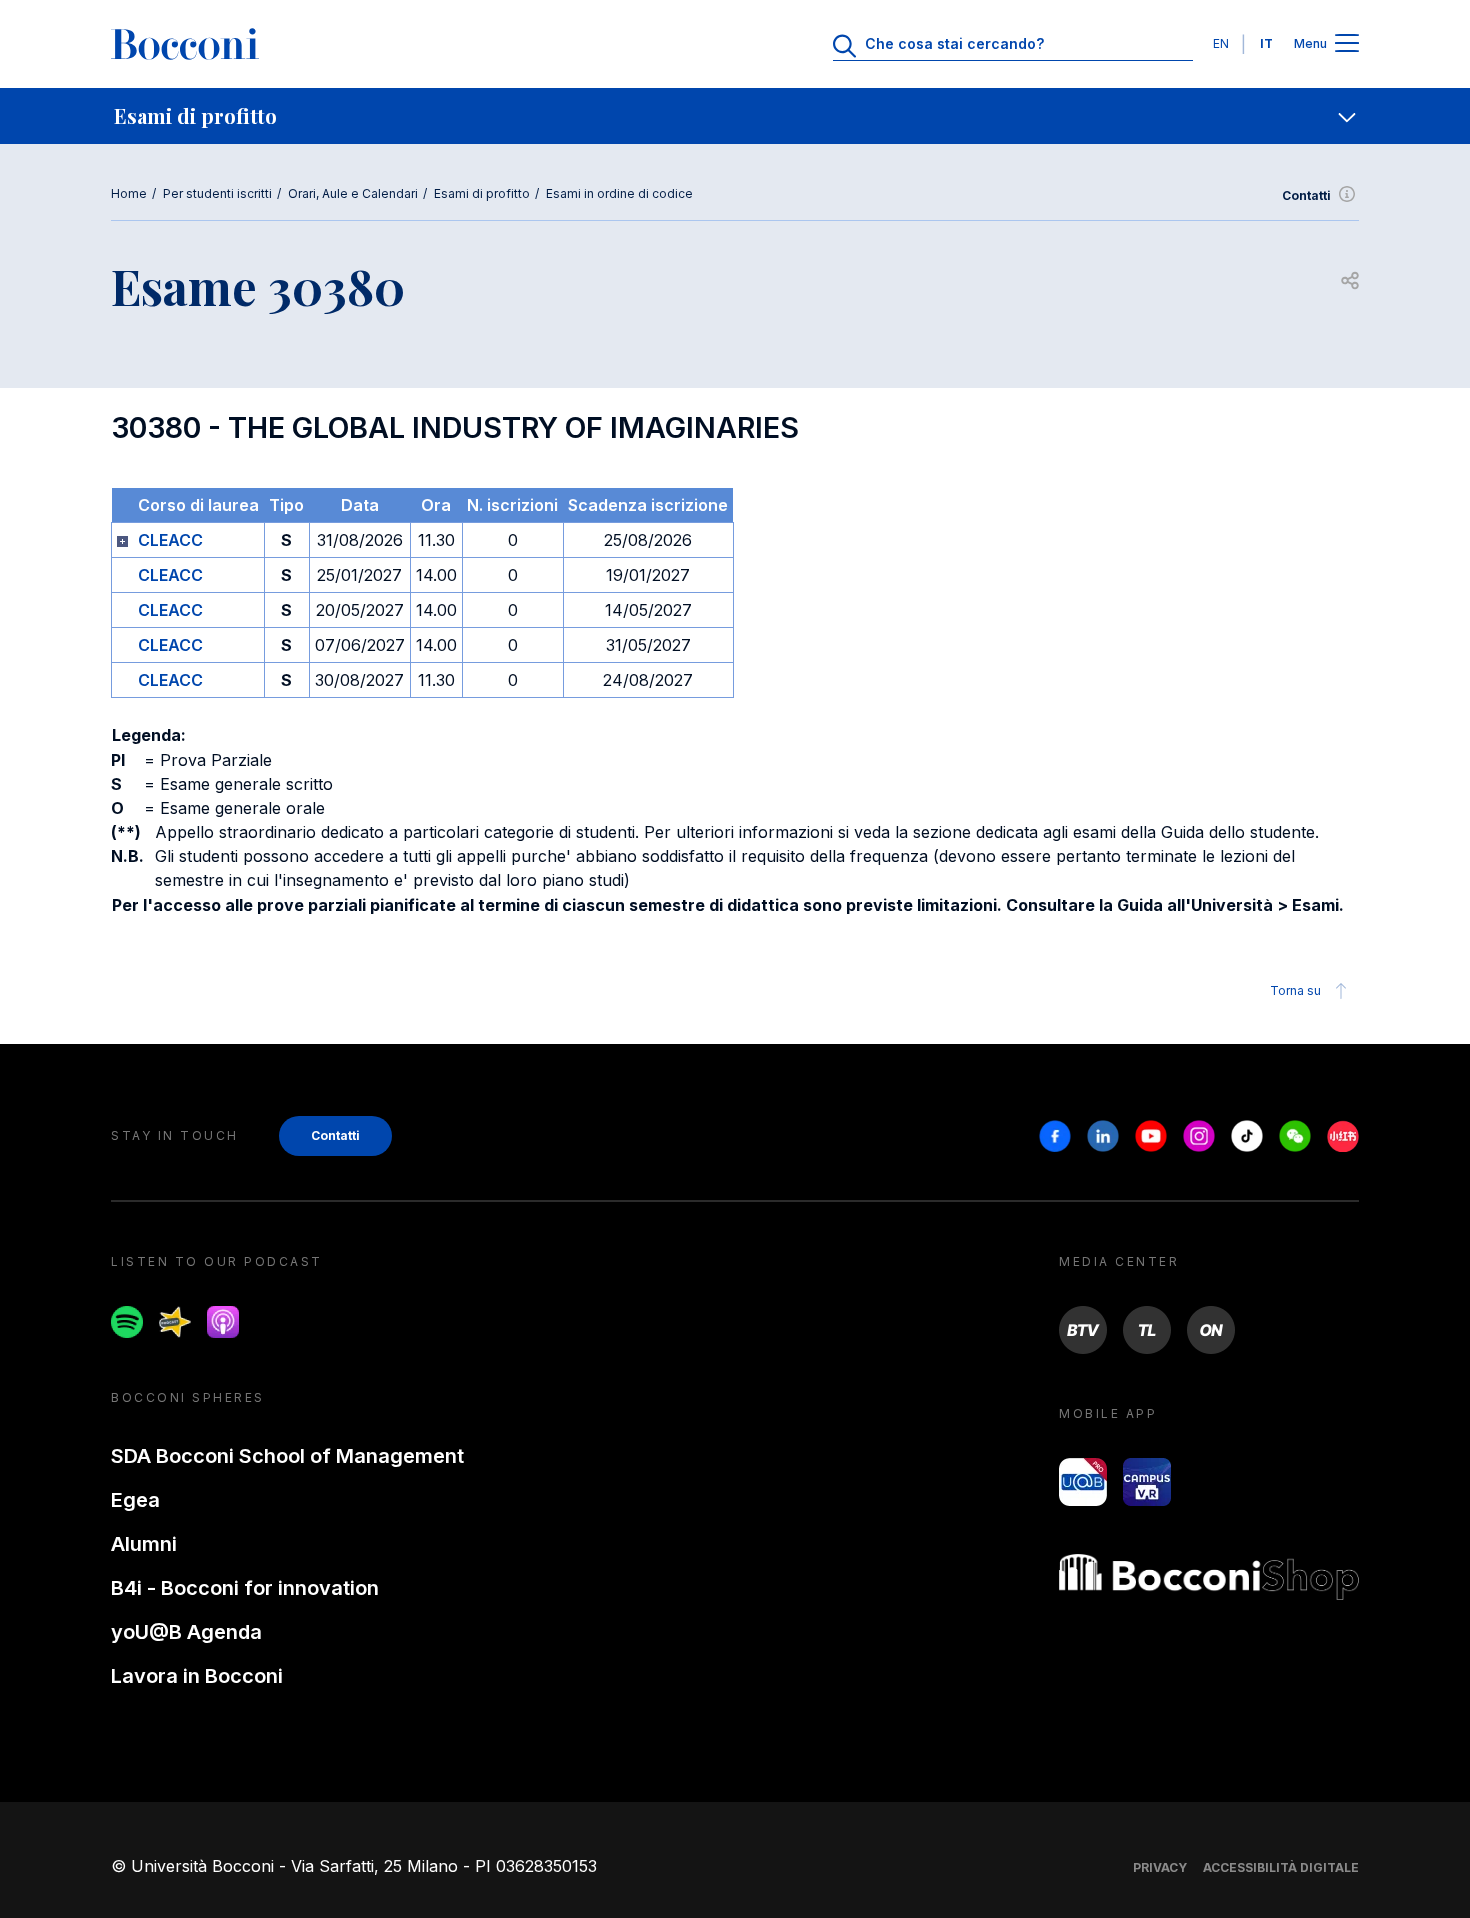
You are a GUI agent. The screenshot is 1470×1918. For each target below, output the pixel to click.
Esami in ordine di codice (619, 193)
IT (1266, 43)
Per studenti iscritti (217, 193)
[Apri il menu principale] (1347, 44)
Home (129, 193)
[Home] (185, 44)
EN (1221, 43)
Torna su (1295, 990)
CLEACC (170, 540)
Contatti (1306, 195)
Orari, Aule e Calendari (353, 193)
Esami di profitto (482, 193)
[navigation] (735, 116)
